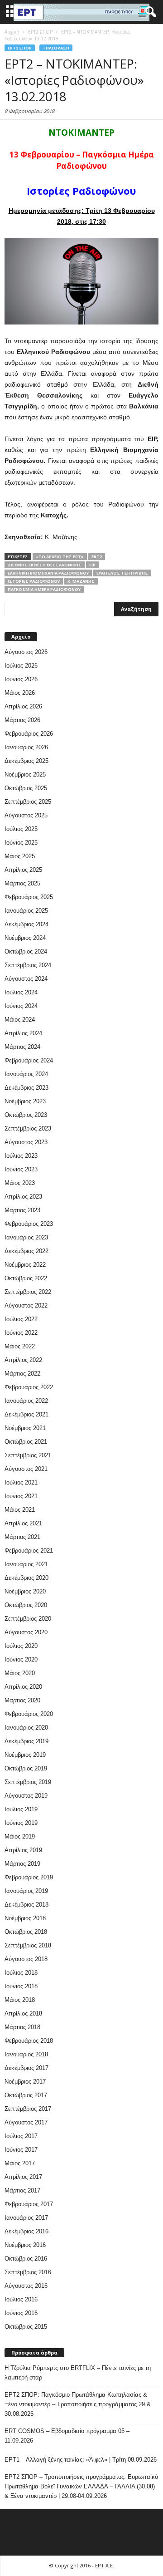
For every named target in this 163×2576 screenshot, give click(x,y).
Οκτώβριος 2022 (26, 1278)
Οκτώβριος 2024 (26, 951)
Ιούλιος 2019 (21, 1809)
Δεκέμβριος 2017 (26, 2068)
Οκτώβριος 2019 (26, 1768)
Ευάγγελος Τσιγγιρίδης (122, 573)
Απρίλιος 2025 (23, 870)
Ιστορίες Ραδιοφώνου (34, 581)
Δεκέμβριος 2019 (26, 1741)
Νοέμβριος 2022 (25, 1265)
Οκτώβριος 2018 (26, 1932)
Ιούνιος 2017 (21, 2150)
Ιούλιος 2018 (21, 1973)
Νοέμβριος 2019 (25, 1755)
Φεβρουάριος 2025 (29, 897)
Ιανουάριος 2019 (26, 1891)
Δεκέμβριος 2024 (26, 924)
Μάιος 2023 (20, 1183)
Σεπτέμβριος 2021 (28, 1455)
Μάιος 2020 (20, 1673)
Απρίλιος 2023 (23, 1197)
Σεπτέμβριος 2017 (28, 2109)
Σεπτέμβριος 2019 (28, 1782)
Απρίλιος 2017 (23, 2177)
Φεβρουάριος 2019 (29, 1877)
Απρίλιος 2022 (23, 1360)
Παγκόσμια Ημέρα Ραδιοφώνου (44, 589)
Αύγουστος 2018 (26, 1959)
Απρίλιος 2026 (23, 706)
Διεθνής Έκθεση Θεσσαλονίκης (45, 565)
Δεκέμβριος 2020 (26, 1578)
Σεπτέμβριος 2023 (28, 1128)
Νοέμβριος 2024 (25, 938)
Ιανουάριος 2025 (26, 911)
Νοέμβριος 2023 (25, 1101)
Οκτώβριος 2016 (26, 2259)
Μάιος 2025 (20, 856)
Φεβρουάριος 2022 (29, 1387)
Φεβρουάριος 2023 (29, 1224)
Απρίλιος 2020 (23, 1687)
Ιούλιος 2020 (21, 1646)
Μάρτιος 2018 (22, 2027)
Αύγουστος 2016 (26, 2286)
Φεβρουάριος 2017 (29, 2204)
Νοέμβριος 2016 (25, 2245)
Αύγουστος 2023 (26, 1142)
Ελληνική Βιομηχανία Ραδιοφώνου (48, 573)
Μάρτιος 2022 (22, 1374)
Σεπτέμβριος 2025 (28, 802)
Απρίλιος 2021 (23, 1523)
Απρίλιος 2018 (23, 2013)
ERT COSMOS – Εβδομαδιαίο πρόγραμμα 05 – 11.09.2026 (67, 2436)
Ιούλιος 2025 (21, 829)
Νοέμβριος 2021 (25, 1428)
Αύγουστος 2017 (26, 2122)
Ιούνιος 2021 (21, 1496)
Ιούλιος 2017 (21, 2136)
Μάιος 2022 (20, 1346)
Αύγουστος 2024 (26, 979)
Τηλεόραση (56, 48)
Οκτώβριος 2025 (26, 788)
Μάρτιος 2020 (22, 1700)
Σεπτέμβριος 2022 (28, 1292)
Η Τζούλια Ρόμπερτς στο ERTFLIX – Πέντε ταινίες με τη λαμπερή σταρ (78, 2373)
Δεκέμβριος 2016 (26, 2231)
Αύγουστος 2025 (26, 815)
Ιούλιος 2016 (21, 2299)
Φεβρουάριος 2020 (29, 1714)
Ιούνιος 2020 (21, 1659)
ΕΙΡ (92, 565)
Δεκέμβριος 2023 (26, 1088)
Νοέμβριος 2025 (25, 774)
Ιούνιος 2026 (21, 679)
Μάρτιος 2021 (22, 1537)
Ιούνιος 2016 (21, 2313)
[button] (149, 12)
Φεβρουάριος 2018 (29, 2041)
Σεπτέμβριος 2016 (28, 2272)
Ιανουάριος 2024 (26, 1074)
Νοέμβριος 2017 (25, 2082)
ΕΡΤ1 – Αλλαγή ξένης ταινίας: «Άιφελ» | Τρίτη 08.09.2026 (81, 2460)
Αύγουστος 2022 (26, 1305)
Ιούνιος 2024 (21, 1006)
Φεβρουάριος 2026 (29, 734)
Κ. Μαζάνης (81, 581)
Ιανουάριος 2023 (26, 1237)
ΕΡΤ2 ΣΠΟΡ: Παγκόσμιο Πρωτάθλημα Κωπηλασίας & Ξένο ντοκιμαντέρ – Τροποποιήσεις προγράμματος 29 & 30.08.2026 (78, 2404)
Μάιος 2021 (20, 1510)
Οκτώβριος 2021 (26, 1442)
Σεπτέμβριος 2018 (28, 1945)
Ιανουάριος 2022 (26, 1401)
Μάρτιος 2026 (22, 720)
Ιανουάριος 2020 (26, 1728)
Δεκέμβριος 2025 (26, 761)
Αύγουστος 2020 (26, 1632)
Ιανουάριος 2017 (26, 2218)
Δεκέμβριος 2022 (26, 1251)
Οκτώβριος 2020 (26, 1605)
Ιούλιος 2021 (21, 1482)
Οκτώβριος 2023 (26, 1115)
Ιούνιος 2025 (21, 843)
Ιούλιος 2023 (21, 1156)
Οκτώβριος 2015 (26, 2327)
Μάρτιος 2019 (22, 1864)
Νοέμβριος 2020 (25, 1591)
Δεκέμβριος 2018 (26, 1905)
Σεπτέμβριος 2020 (28, 1619)
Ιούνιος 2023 (21, 1169)
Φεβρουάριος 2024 (29, 1060)
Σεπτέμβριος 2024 (28, 965)
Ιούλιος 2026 (21, 666)
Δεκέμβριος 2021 (26, 1414)
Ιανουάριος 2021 (26, 1564)
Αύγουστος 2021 (26, 1469)
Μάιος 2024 (20, 1020)
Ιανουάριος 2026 (26, 747)
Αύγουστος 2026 (26, 652)
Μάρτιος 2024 (22, 1047)
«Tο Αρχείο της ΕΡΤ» (60, 557)
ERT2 (97, 557)
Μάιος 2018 (20, 2000)
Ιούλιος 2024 (21, 992)
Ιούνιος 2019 (21, 1823)
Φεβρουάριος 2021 (29, 1551)
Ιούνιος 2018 (21, 1986)
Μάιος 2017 (20, 2163)
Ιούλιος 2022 (21, 1319)
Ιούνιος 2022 (21, 1333)
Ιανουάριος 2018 (26, 2054)
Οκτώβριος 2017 (26, 2095)
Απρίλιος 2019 (23, 1850)
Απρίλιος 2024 (23, 1033)
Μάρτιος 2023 (22, 1210)
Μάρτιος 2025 (22, 883)
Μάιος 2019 (20, 1836)
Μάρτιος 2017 (22, 2190)
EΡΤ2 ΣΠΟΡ (20, 48)
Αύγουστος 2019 (26, 1796)
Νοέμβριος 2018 (25, 1918)
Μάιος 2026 (20, 693)
